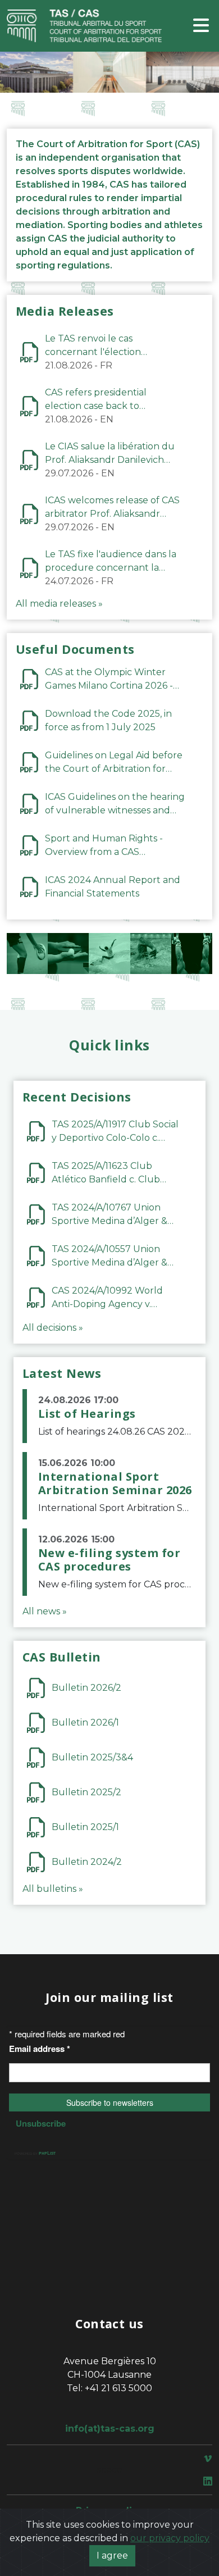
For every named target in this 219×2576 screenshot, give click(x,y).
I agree (112, 2555)
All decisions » (53, 1328)
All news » (45, 1611)
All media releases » (59, 604)
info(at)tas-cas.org (110, 2429)
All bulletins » (53, 1889)
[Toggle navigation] (201, 26)
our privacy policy (170, 2538)
